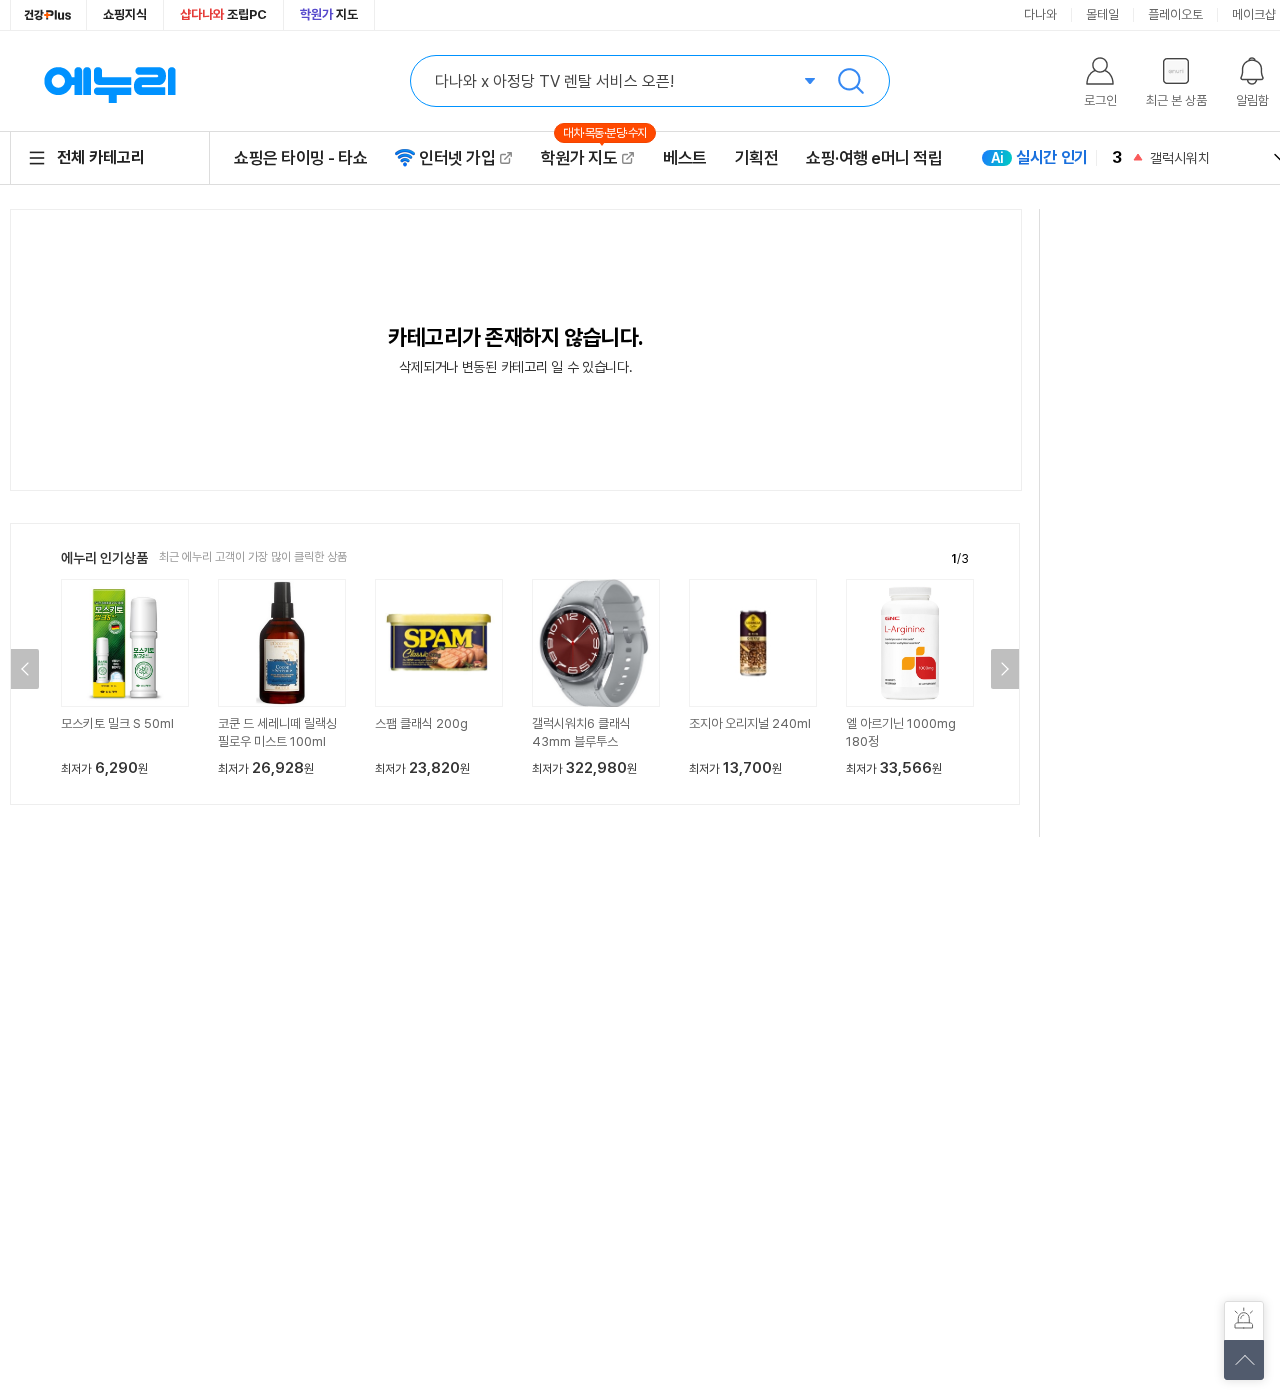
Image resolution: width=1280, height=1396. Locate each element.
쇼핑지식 (125, 14)
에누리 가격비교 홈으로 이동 (110, 81)
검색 (851, 81)
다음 (1005, 669)
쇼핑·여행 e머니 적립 (874, 158)
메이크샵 (1254, 14)
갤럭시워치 (1180, 158)
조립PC (223, 14)
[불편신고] (1244, 1321)
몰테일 (1102, 14)
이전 (25, 669)
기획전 (757, 158)
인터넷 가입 (457, 158)
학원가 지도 (588, 157)
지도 (329, 14)
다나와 (1040, 14)
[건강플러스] (48, 15)
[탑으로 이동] (1244, 1360)
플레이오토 (1175, 14)
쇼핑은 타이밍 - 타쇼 (300, 158)
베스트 (685, 158)
